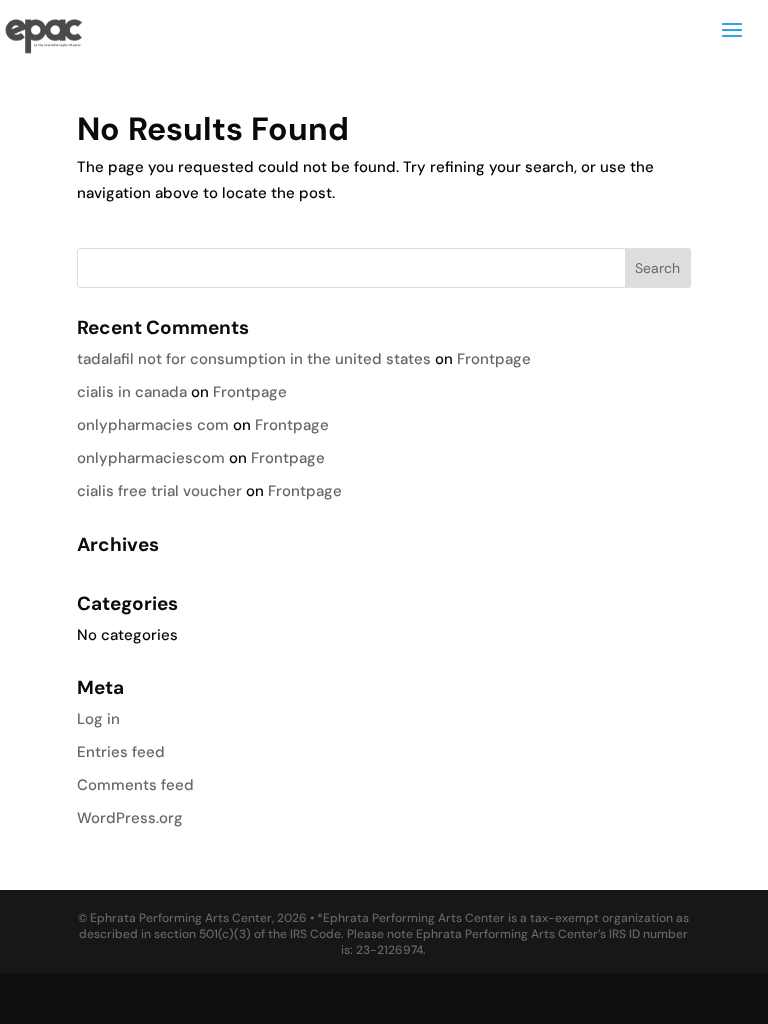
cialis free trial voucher (159, 491)
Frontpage (494, 359)
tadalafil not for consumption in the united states (254, 359)
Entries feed (121, 752)
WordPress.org (130, 818)
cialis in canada (132, 392)
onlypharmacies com (153, 425)
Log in (98, 719)
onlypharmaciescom (151, 458)
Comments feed (135, 785)
